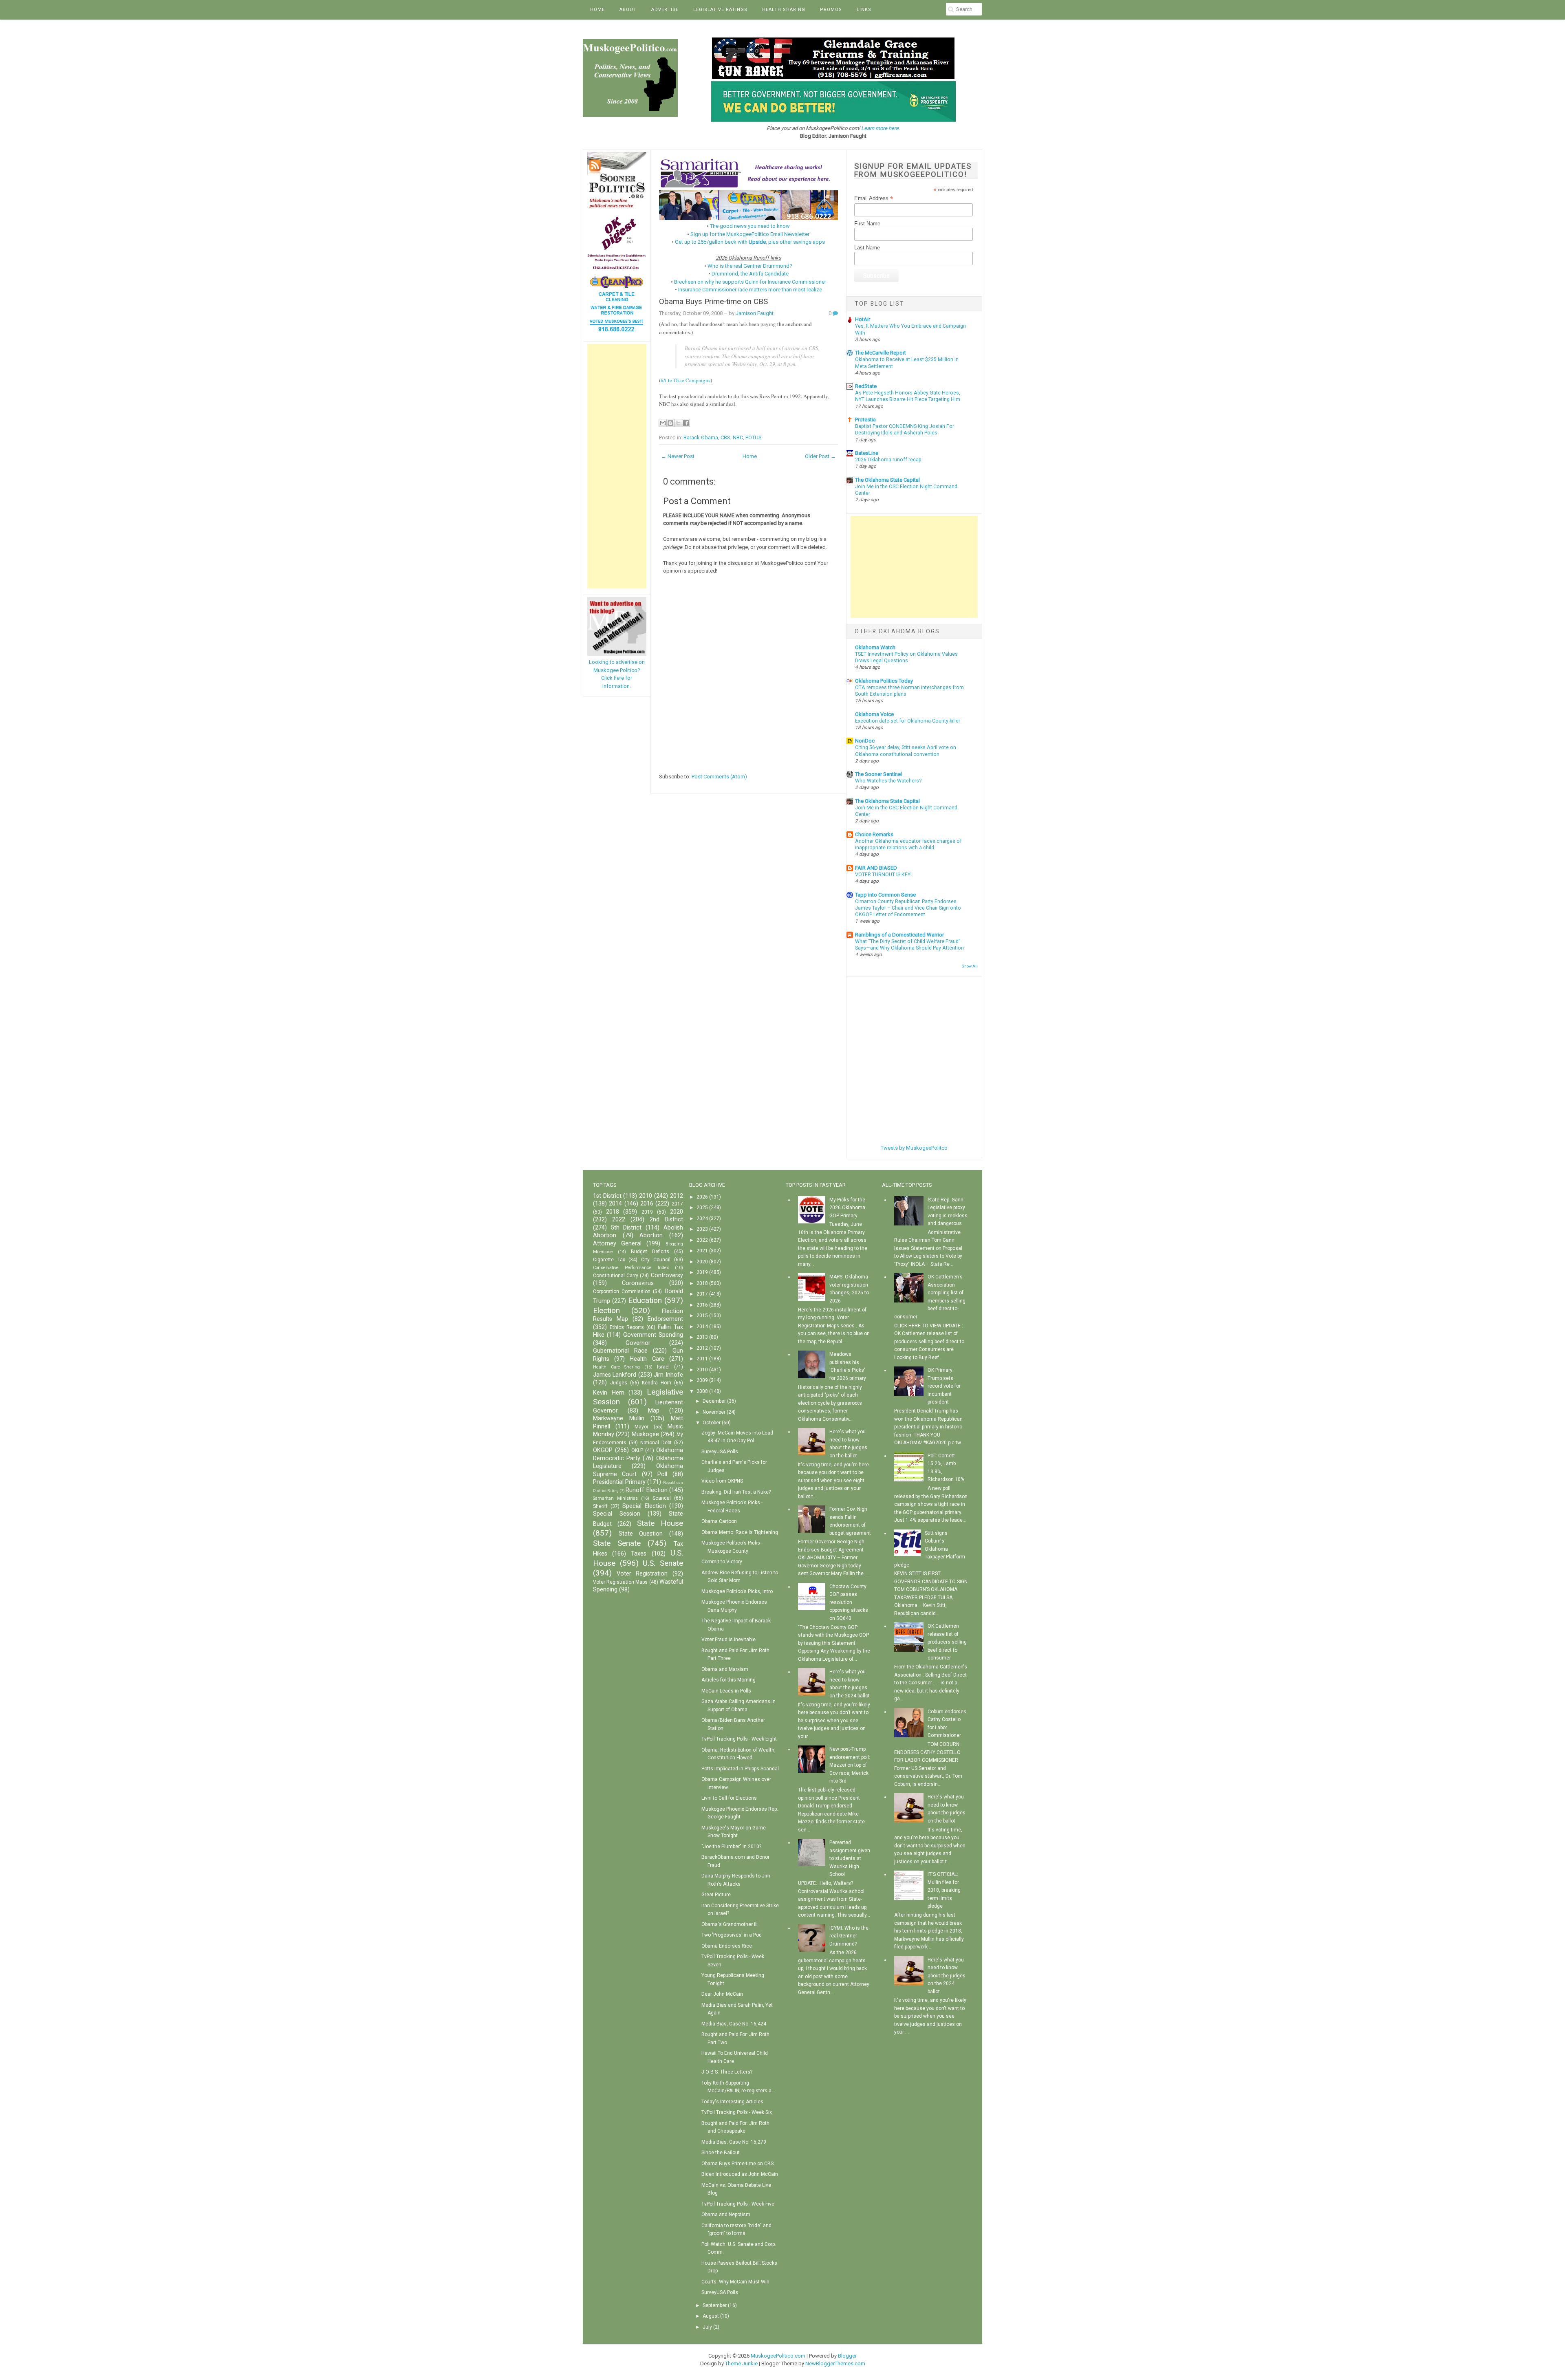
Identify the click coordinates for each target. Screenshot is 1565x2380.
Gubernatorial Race (620, 1351)
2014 (615, 1204)
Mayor (641, 1427)
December (714, 1401)
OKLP (637, 1450)
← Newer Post (678, 456)
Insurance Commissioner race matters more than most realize (750, 290)
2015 (702, 1316)
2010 (646, 1196)
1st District (607, 1196)
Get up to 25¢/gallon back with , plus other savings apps (750, 242)
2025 (702, 1208)
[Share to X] (678, 423)
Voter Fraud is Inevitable (728, 1640)
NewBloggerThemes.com (835, 2363)
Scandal (662, 1498)
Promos (831, 10)
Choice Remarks (874, 834)
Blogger (847, 2356)
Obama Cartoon (719, 1521)
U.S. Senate (663, 1563)
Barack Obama (701, 437)
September (715, 2305)
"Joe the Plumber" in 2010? (731, 1847)
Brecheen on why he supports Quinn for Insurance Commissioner (750, 282)
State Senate (617, 1543)
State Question (641, 1534)
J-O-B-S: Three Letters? (727, 2072)
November (714, 1412)
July (707, 2327)
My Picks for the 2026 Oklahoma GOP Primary (847, 1208)
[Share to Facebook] (686, 423)
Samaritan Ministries (615, 1498)
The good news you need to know (750, 226)
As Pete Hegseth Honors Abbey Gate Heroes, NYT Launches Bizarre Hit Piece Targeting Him (908, 396)
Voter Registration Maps (620, 1582)
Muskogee (645, 1434)
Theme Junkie (741, 2363)
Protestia (865, 420)
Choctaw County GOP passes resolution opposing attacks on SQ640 (849, 1602)
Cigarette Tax (609, 1260)
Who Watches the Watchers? (888, 781)
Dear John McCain (722, 1994)
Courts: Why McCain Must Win (735, 2282)
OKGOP (603, 1450)
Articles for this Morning (728, 1680)
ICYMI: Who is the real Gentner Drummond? (849, 1936)
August (711, 2316)
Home (597, 10)
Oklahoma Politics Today (884, 681)
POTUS (754, 437)
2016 (647, 1204)
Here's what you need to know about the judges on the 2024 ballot (947, 1976)
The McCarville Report (881, 353)
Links (864, 10)
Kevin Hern (609, 1393)
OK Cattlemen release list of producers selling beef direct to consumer (947, 1642)
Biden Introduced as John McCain (740, 2174)
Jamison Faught (755, 313)
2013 (702, 1337)
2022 (619, 1220)
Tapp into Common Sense (885, 895)
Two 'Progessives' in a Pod (732, 1935)
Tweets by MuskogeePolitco (914, 1148)
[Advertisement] (617, 466)
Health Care (647, 1359)
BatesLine (867, 453)
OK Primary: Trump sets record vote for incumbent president (944, 1386)
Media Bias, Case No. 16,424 (734, 2024)
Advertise (665, 10)
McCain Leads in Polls (726, 1691)
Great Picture (716, 1895)
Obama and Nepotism (726, 2215)
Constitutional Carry (616, 1276)
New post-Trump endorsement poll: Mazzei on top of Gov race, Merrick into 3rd (850, 1765)
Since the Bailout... (722, 2153)
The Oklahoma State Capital (887, 480)
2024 (702, 1219)
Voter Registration (642, 1574)
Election (606, 1310)
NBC (738, 437)
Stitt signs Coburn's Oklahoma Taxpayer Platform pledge (930, 1549)
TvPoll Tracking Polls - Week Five (738, 2204)
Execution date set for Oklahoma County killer (908, 721)
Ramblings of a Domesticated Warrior (899, 935)
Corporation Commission (622, 1291)
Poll (662, 1474)
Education (645, 1300)
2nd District (666, 1220)
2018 (613, 1212)
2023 (702, 1229)
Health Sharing (784, 10)
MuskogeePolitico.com (778, 2356)
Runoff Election (646, 1490)
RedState (866, 386)
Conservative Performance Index (631, 1268)
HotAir (863, 319)
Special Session (617, 1514)
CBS (725, 437)
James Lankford (615, 1375)
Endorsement (665, 1319)
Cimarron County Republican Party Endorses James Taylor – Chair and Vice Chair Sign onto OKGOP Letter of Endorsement (908, 908)
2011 (702, 1359)
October (712, 1423)
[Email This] (663, 423)
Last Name (867, 248)
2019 (647, 1212)
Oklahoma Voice (874, 714)
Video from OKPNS (722, 1481)
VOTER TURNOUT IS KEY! (883, 875)
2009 (702, 1380)
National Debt (656, 1443)
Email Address (874, 198)
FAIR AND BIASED (876, 868)
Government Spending (653, 1335)
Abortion (651, 1235)
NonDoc (865, 741)
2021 (702, 1251)
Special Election (644, 1506)
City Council (656, 1260)
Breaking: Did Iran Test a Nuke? (736, 1492)
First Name (867, 224)
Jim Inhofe (668, 1375)
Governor (638, 1343)
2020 (677, 1212)
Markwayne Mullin (619, 1418)
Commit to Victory (722, 1562)
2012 (677, 1196)
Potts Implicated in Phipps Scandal (740, 1769)
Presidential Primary (619, 1482)
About (628, 10)
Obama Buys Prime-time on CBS (713, 302)
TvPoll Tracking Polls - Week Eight (739, 1739)
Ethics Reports (627, 1327)
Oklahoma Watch (875, 647)
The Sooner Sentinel (878, 774)
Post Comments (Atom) (719, 777)
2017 (677, 1204)
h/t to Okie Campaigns (686, 380)
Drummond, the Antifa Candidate (750, 274)
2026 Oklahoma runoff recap (888, 460)
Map (654, 1411)
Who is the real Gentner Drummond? (750, 266)
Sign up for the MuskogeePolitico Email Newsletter (750, 234)
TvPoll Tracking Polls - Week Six (737, 2112)
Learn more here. (881, 128)
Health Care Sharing (616, 1367)
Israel (663, 1367)
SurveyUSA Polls (720, 1452)
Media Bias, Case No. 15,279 (734, 2142)
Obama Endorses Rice (727, 1946)
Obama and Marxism (725, 1669)
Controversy (667, 1275)
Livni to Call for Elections (729, 1798)
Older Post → (820, 456)
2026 (702, 1197)
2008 (702, 1391)
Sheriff (600, 1506)
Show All (970, 966)
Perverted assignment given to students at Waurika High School (850, 1858)
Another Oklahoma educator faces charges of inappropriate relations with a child (908, 844)
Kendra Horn (657, 1383)
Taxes (639, 1554)
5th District (626, 1228)
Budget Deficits (650, 1252)
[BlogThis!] (670, 423)
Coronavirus (638, 1283)
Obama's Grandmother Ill (730, 1924)
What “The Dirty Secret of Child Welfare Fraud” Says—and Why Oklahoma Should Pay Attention (909, 945)
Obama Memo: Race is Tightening (740, 1532)
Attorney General (617, 1244)
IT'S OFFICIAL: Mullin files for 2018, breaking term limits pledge (944, 1890)
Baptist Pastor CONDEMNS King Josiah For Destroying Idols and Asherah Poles (905, 430)
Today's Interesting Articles (732, 2102)
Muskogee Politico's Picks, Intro (737, 1591)
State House (660, 1523)
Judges (619, 1383)
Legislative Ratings (720, 10)
